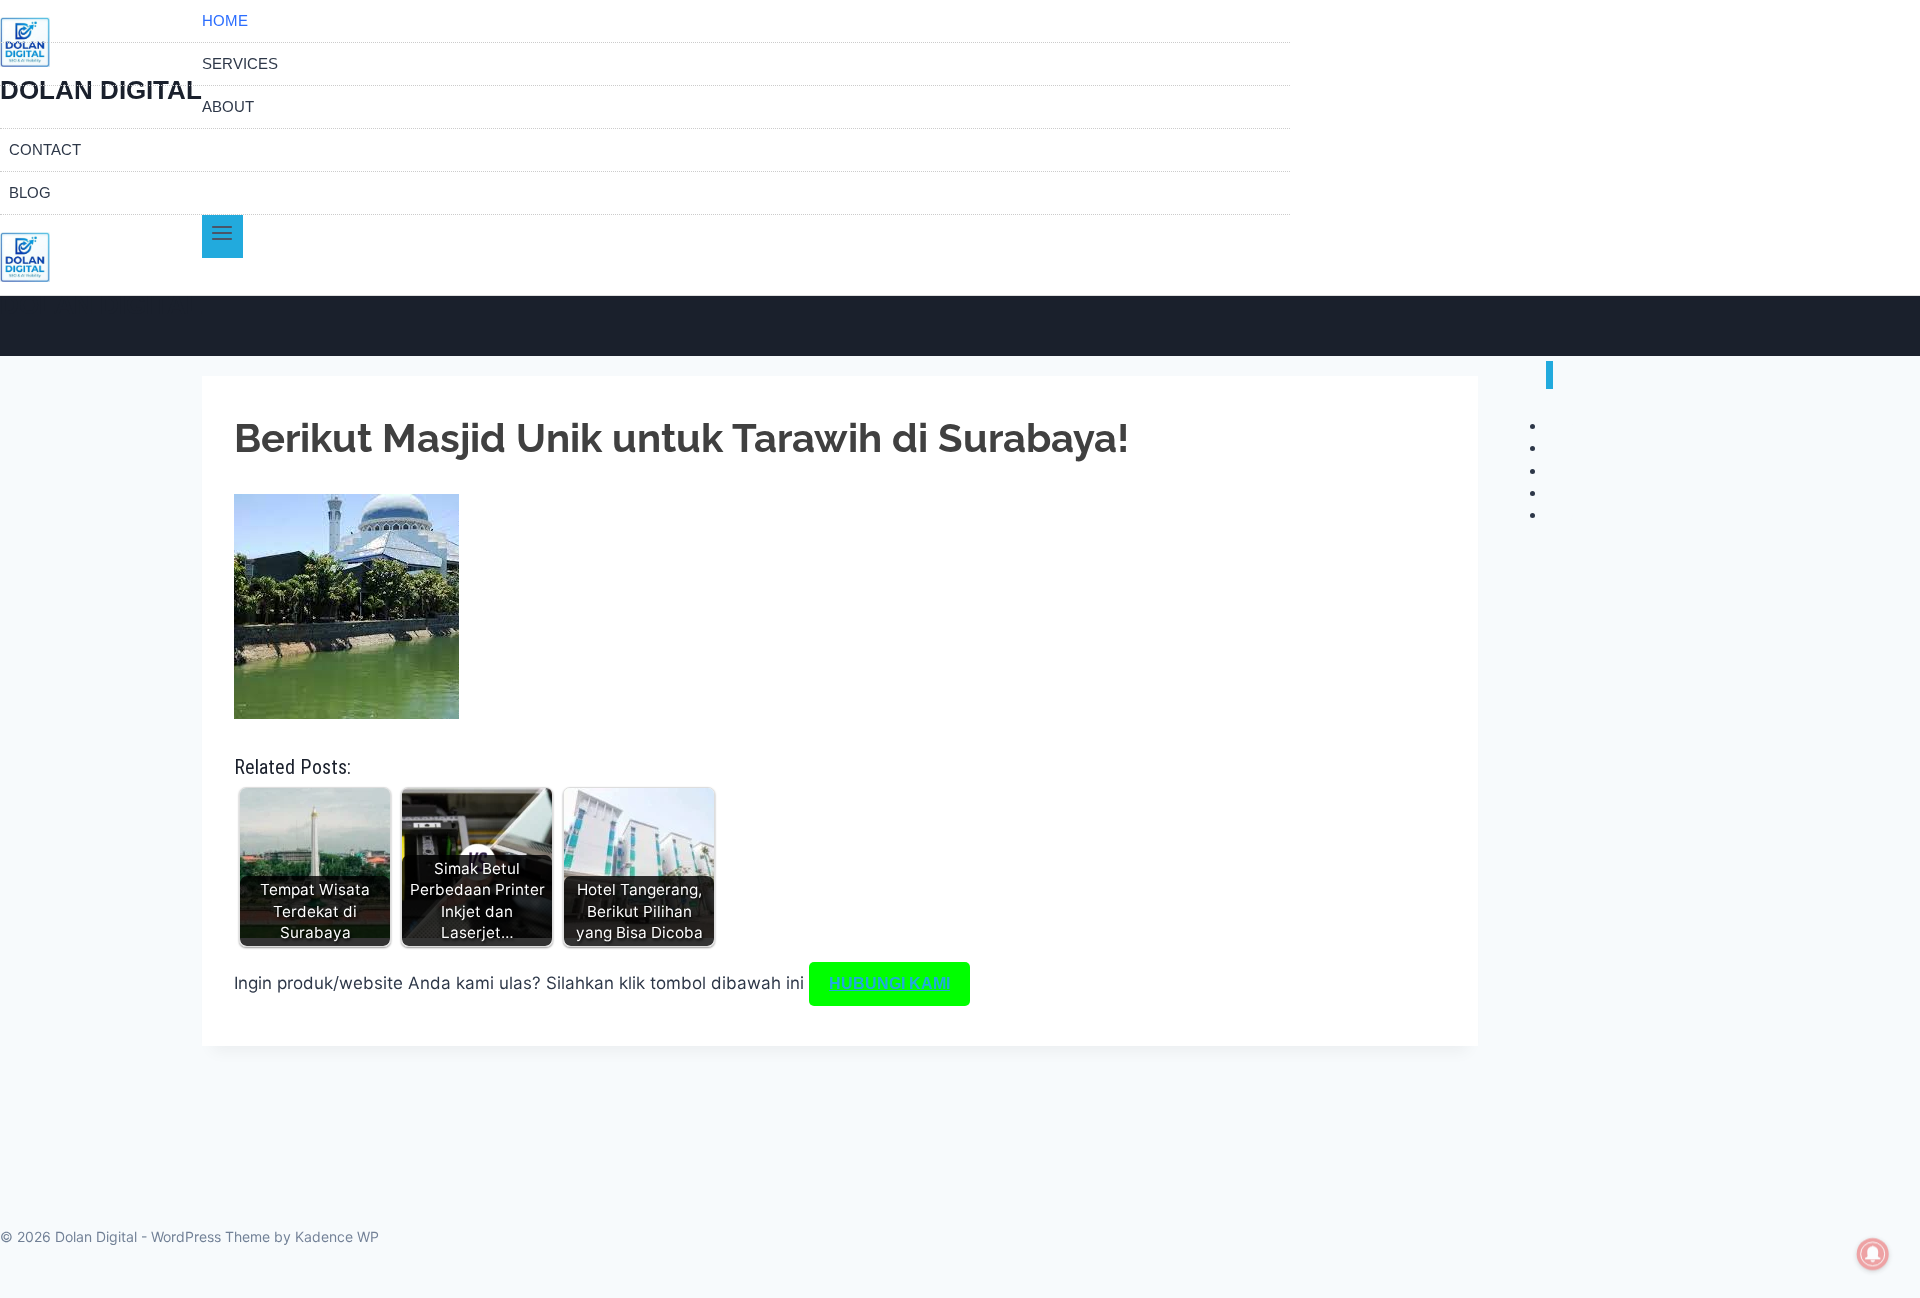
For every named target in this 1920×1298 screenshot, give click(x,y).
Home (225, 20)
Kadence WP (337, 1236)
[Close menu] (1549, 375)
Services (240, 63)
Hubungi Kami (889, 983)
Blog (30, 192)
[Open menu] (222, 236)
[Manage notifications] (1873, 1254)
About (228, 106)
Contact (45, 149)
